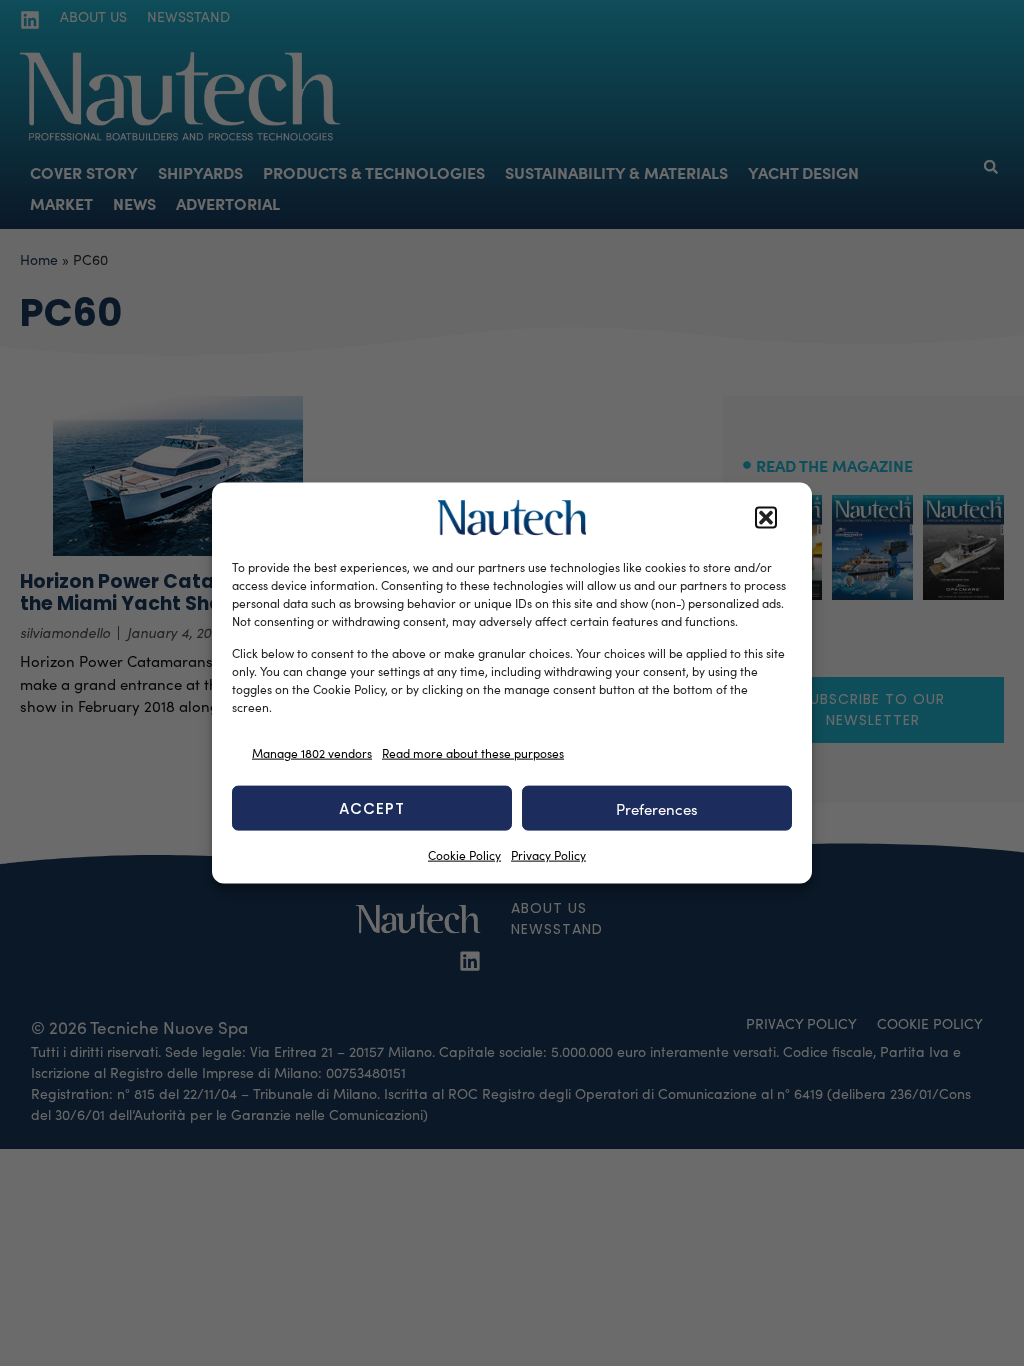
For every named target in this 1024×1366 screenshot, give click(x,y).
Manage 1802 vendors (312, 752)
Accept (372, 807)
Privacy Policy (548, 855)
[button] (766, 518)
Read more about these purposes (473, 752)
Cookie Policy (464, 855)
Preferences (657, 808)
